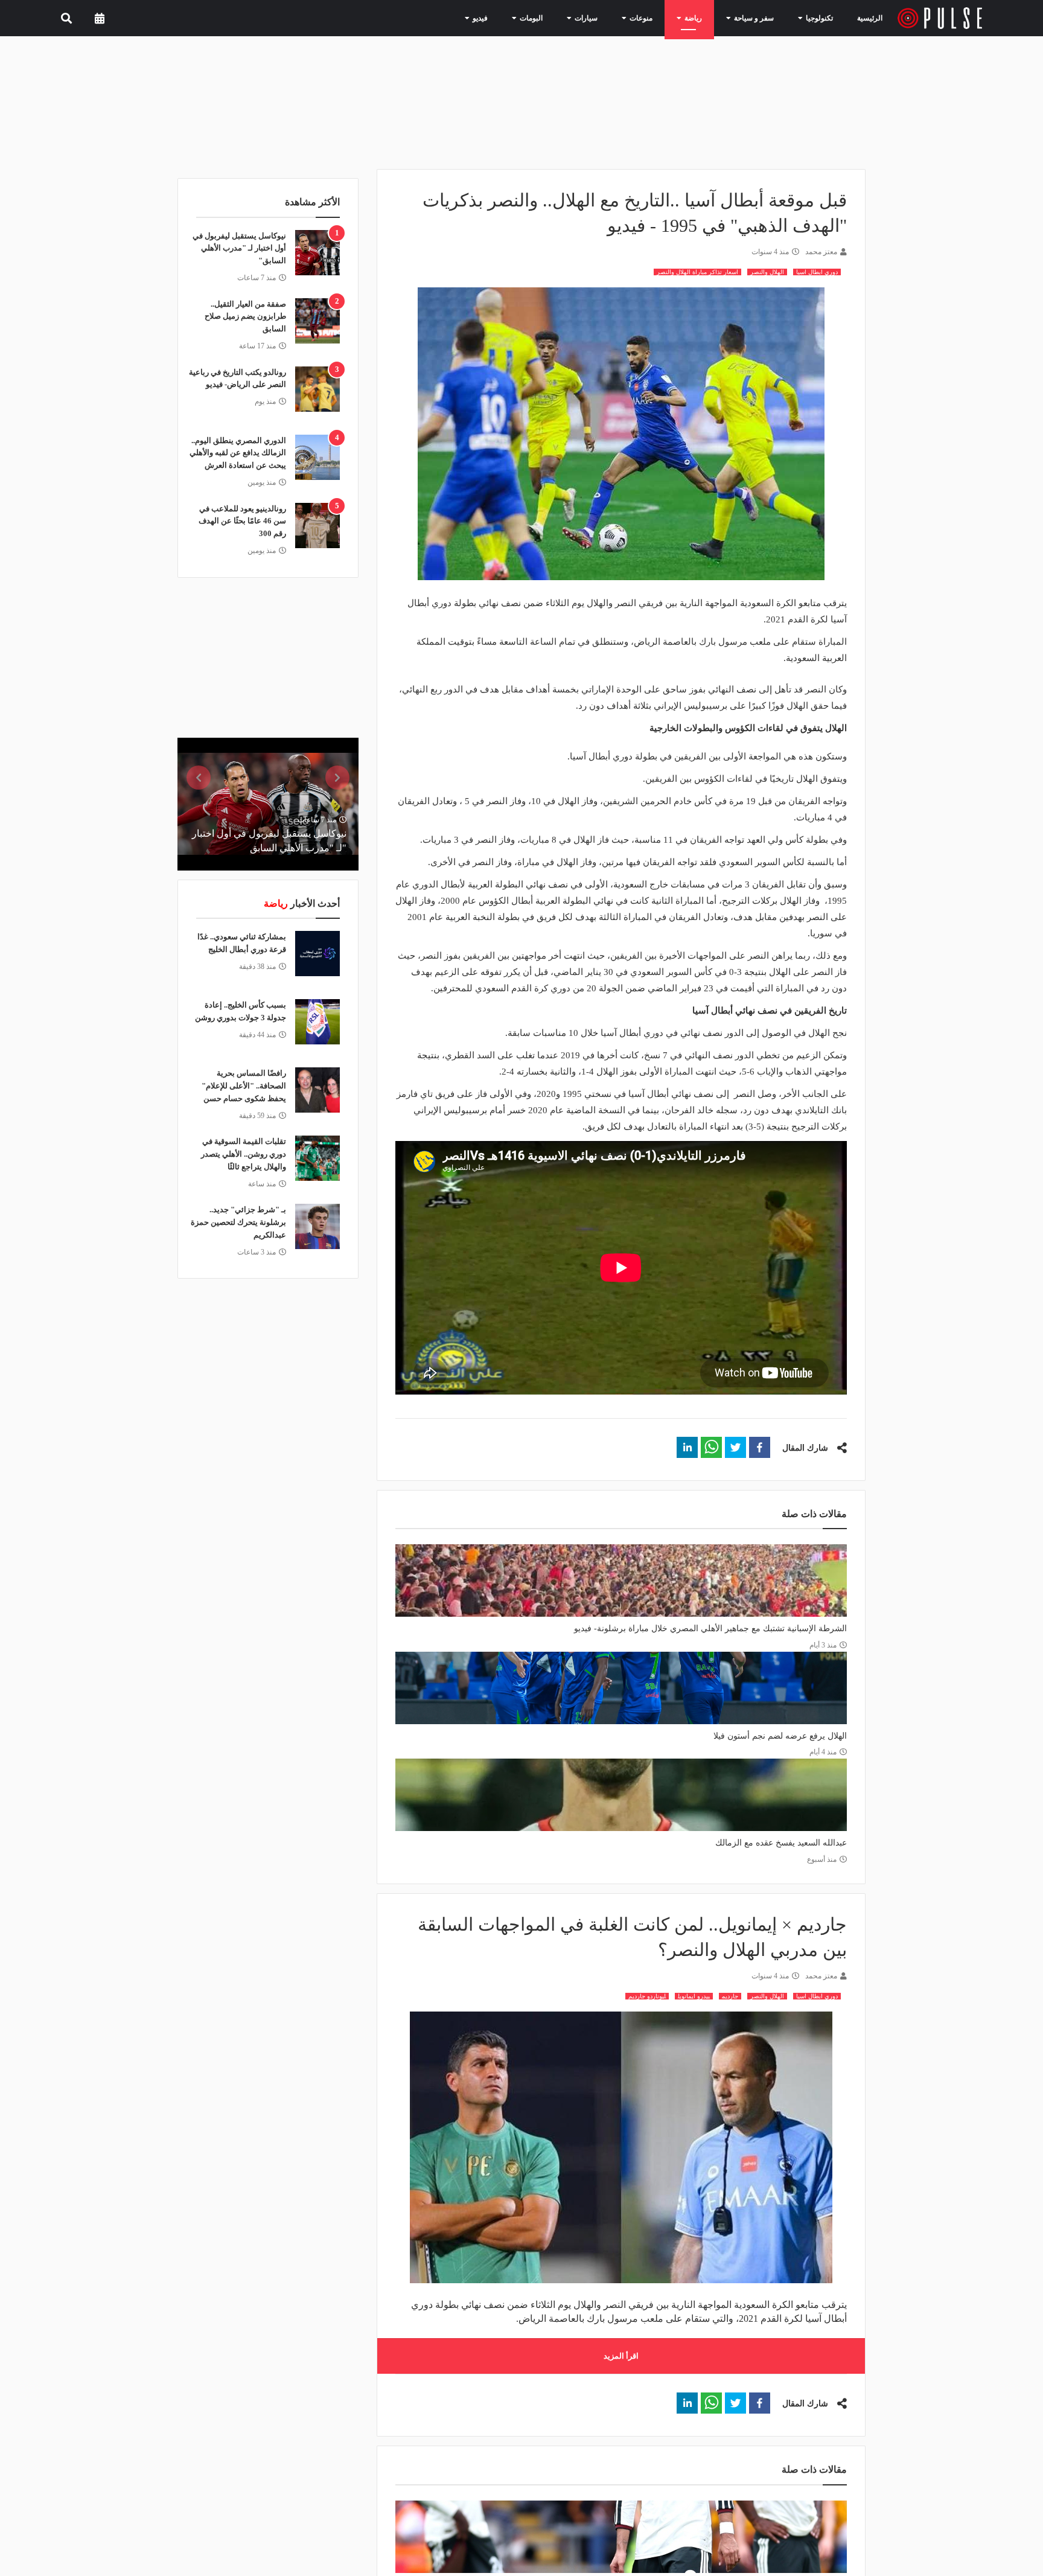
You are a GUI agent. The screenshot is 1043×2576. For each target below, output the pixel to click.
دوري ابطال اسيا (817, 272)
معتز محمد (821, 252)
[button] (760, 1447)
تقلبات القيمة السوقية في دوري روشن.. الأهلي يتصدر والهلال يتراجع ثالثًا (244, 1154)
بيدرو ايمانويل (694, 1996)
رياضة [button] (703, 18)
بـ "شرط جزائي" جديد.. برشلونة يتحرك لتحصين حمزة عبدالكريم (238, 1222)
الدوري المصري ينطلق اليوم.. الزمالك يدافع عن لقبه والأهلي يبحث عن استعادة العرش (238, 453)
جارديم (730, 1996)
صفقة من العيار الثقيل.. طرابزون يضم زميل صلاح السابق (245, 317)
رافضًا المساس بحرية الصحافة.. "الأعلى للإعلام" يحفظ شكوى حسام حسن (244, 1086)
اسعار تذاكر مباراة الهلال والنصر (697, 272)
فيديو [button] (511, 18)
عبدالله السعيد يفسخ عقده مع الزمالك (781, 1843)
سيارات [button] (607, 18)
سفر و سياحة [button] (758, 18)
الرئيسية (872, 18)
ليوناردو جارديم (647, 1996)
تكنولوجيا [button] (817, 18)
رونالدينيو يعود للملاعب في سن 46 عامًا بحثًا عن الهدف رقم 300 (242, 521)
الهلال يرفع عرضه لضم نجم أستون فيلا (780, 1736)
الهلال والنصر (767, 272)
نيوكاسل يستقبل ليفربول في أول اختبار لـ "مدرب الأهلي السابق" (239, 248)
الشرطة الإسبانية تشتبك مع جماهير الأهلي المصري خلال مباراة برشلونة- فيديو (710, 1628)
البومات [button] (557, 18)
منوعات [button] (656, 18)
